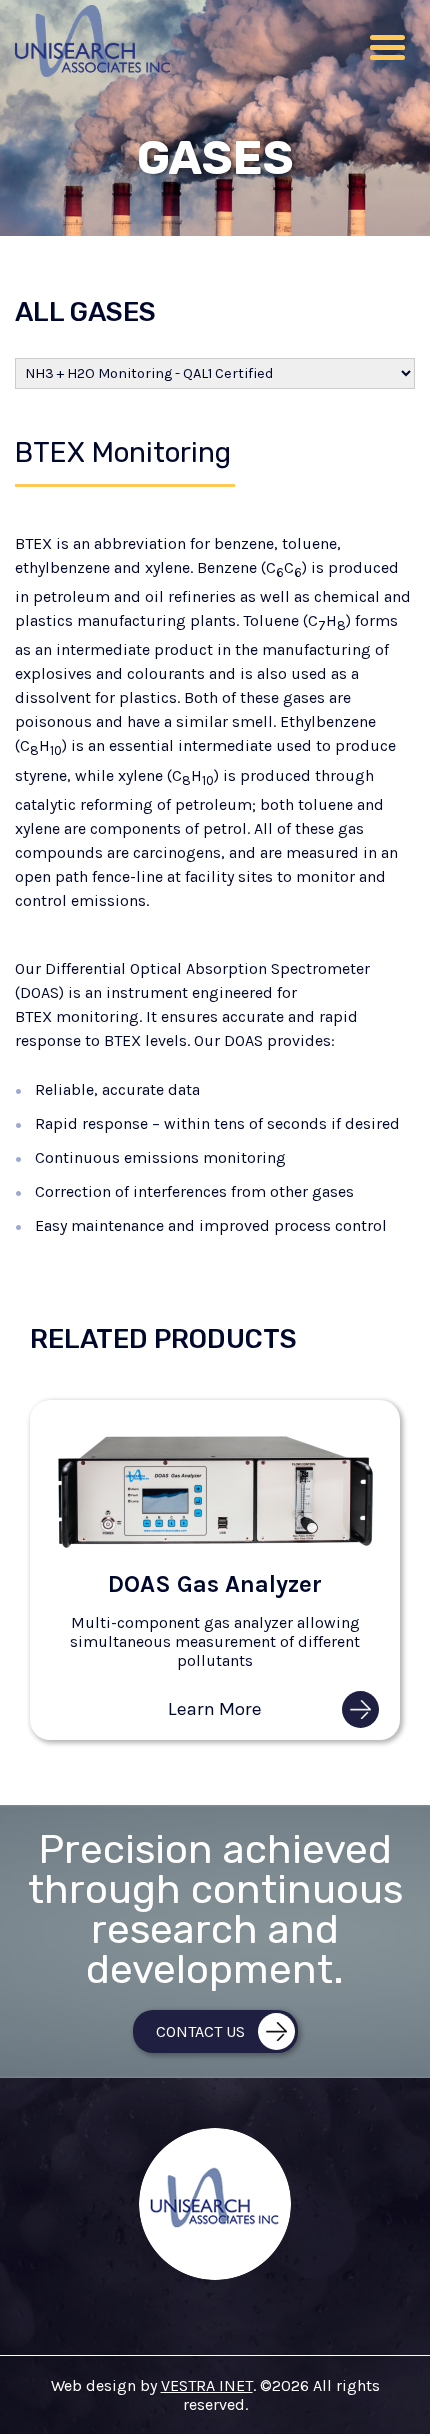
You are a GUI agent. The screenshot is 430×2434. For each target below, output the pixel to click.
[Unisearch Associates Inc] (92, 71)
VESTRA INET (207, 2385)
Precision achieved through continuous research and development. (215, 1911)
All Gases (85, 312)
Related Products (163, 1339)
